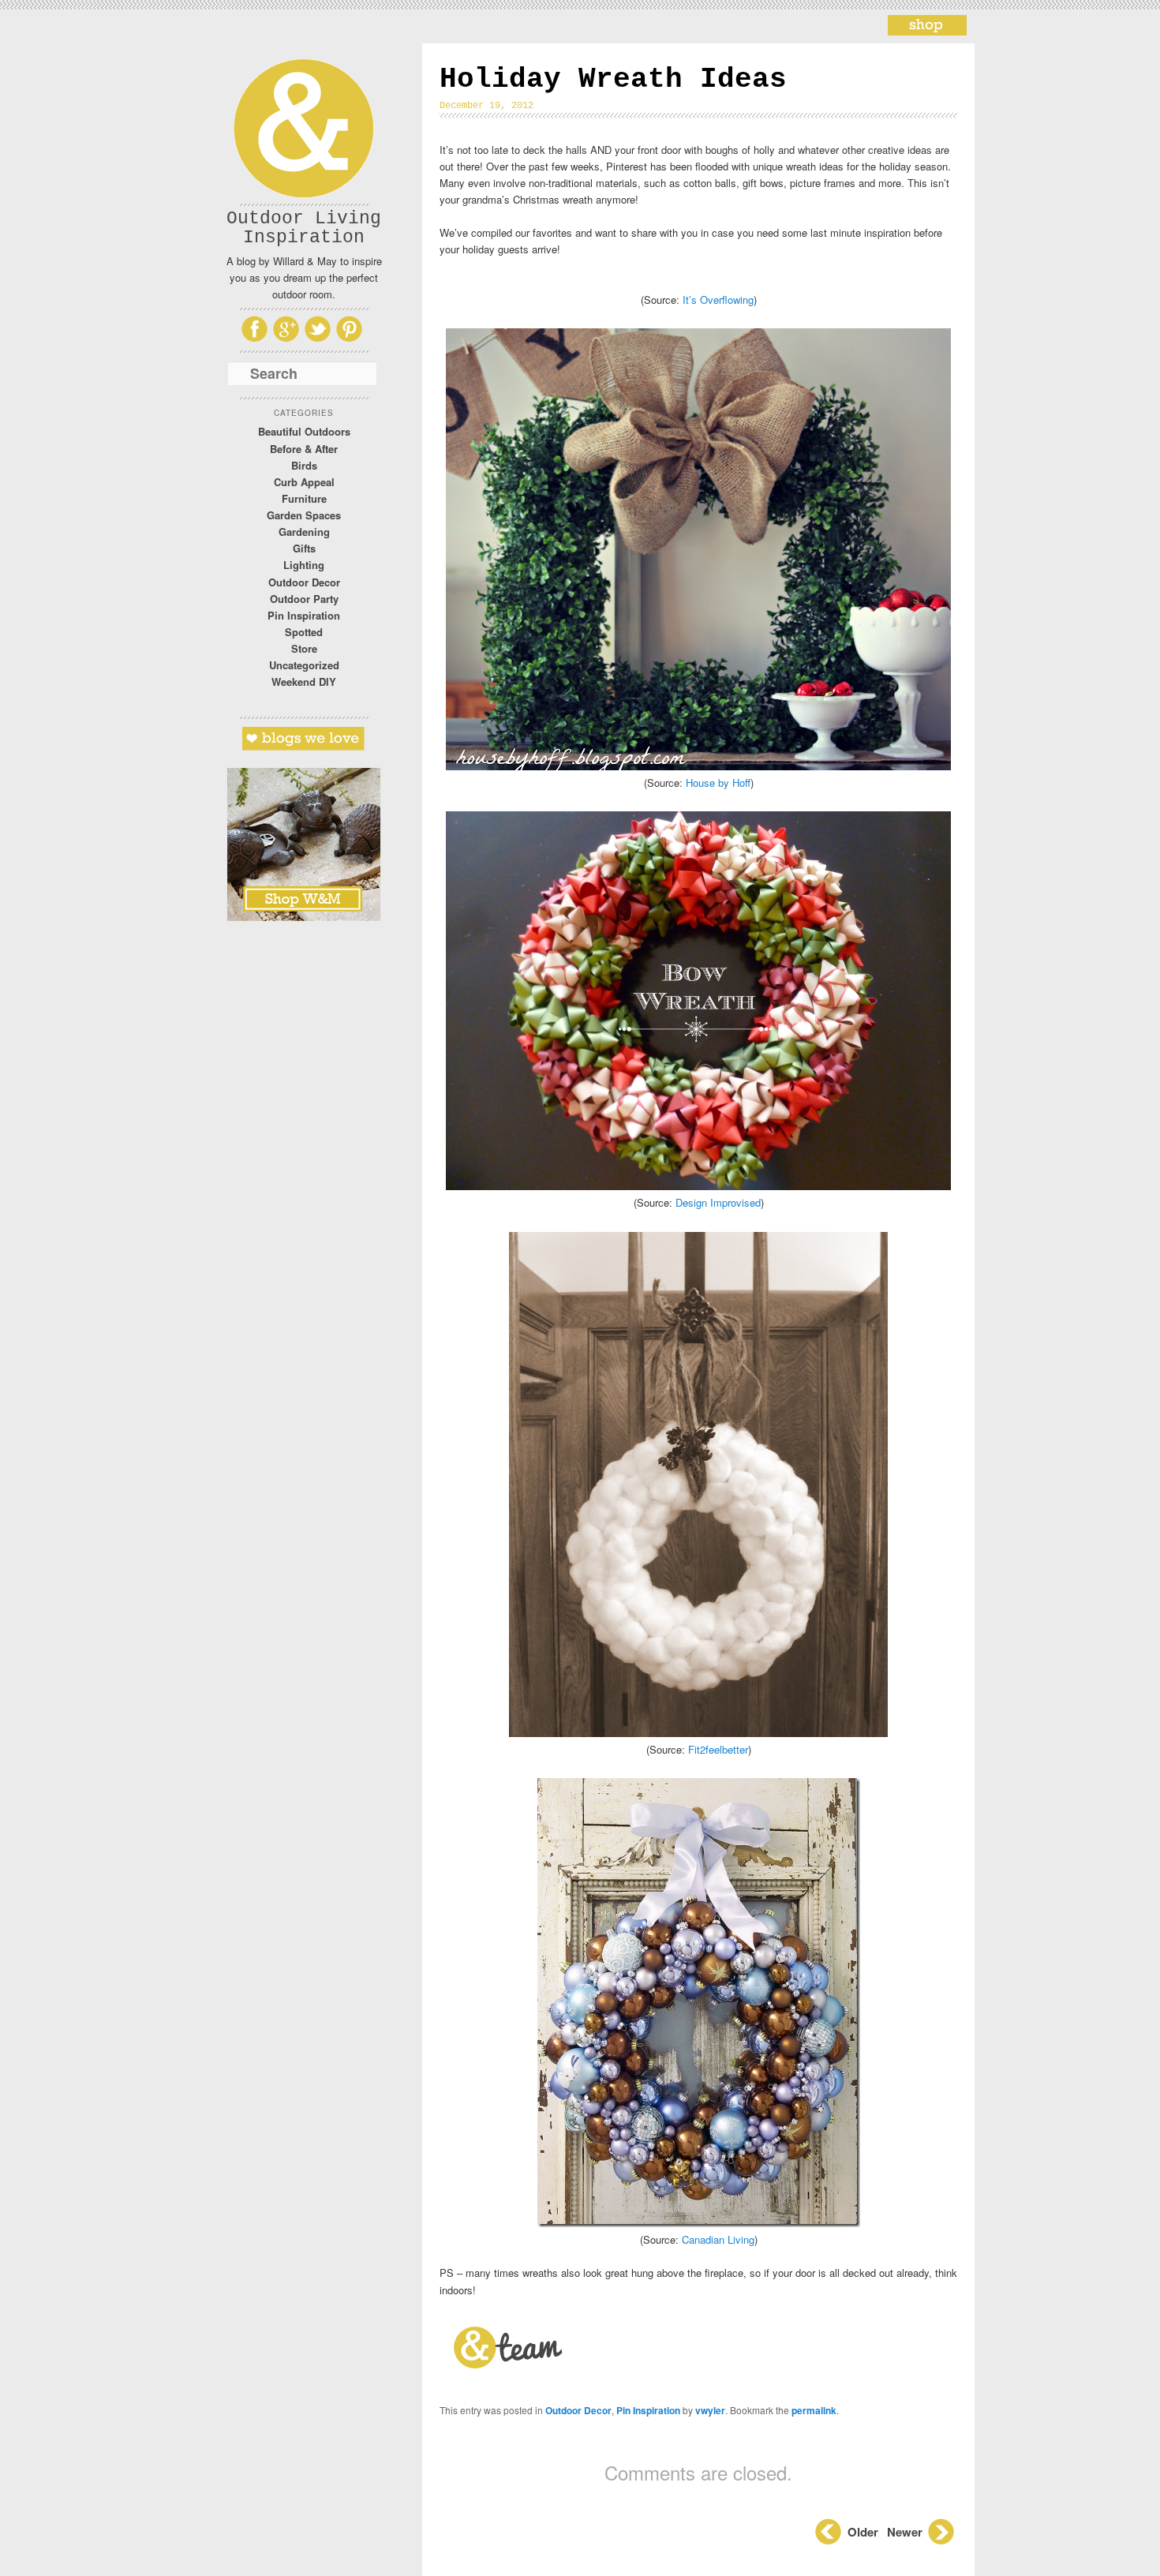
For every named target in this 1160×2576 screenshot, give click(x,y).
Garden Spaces (304, 515)
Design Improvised (718, 1202)
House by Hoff (718, 783)
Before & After (304, 449)
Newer (906, 2532)
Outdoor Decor (304, 582)
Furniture (304, 498)
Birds (304, 465)
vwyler (710, 2410)
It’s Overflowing (718, 300)
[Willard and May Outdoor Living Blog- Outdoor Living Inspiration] (927, 30)
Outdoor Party (304, 599)
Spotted (304, 632)
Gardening (304, 532)
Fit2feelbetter (718, 1749)
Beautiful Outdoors (304, 431)
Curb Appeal (304, 482)
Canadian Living (718, 2239)
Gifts (304, 548)
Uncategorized (304, 665)
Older (863, 2532)
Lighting (304, 565)
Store (304, 648)
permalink (814, 2410)
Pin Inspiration (304, 615)
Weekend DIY (304, 681)
